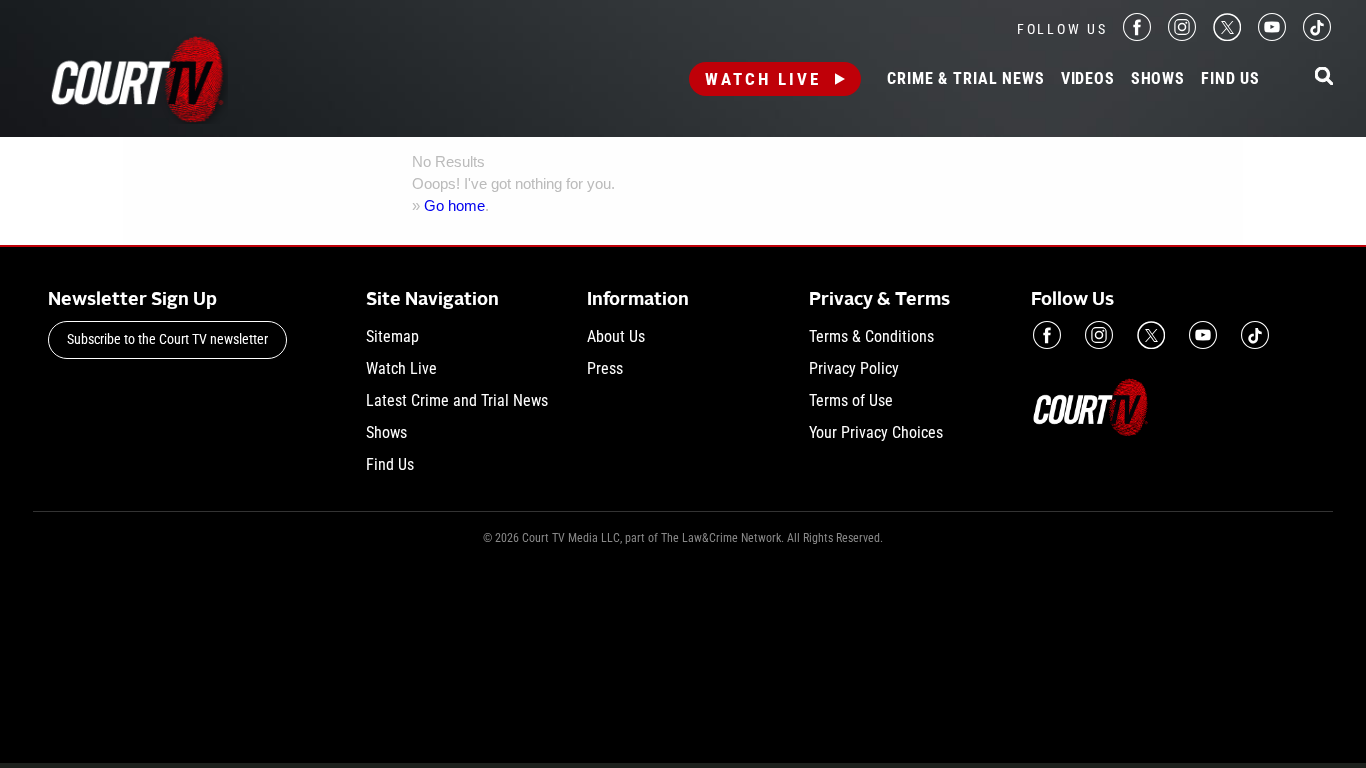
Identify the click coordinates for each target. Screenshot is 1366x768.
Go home (454, 205)
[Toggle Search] (1324, 77)
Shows (1158, 79)
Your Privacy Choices (876, 432)
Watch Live (763, 79)
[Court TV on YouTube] (1272, 35)
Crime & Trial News (965, 79)
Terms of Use (851, 400)
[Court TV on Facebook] (1137, 35)
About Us (616, 336)
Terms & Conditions (871, 336)
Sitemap (392, 336)
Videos (1088, 79)
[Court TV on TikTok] (1317, 35)
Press (605, 368)
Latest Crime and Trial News (457, 400)
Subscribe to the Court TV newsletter (167, 339)
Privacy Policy (854, 368)
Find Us (1230, 79)
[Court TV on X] (1227, 35)
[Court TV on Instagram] (1182, 35)
